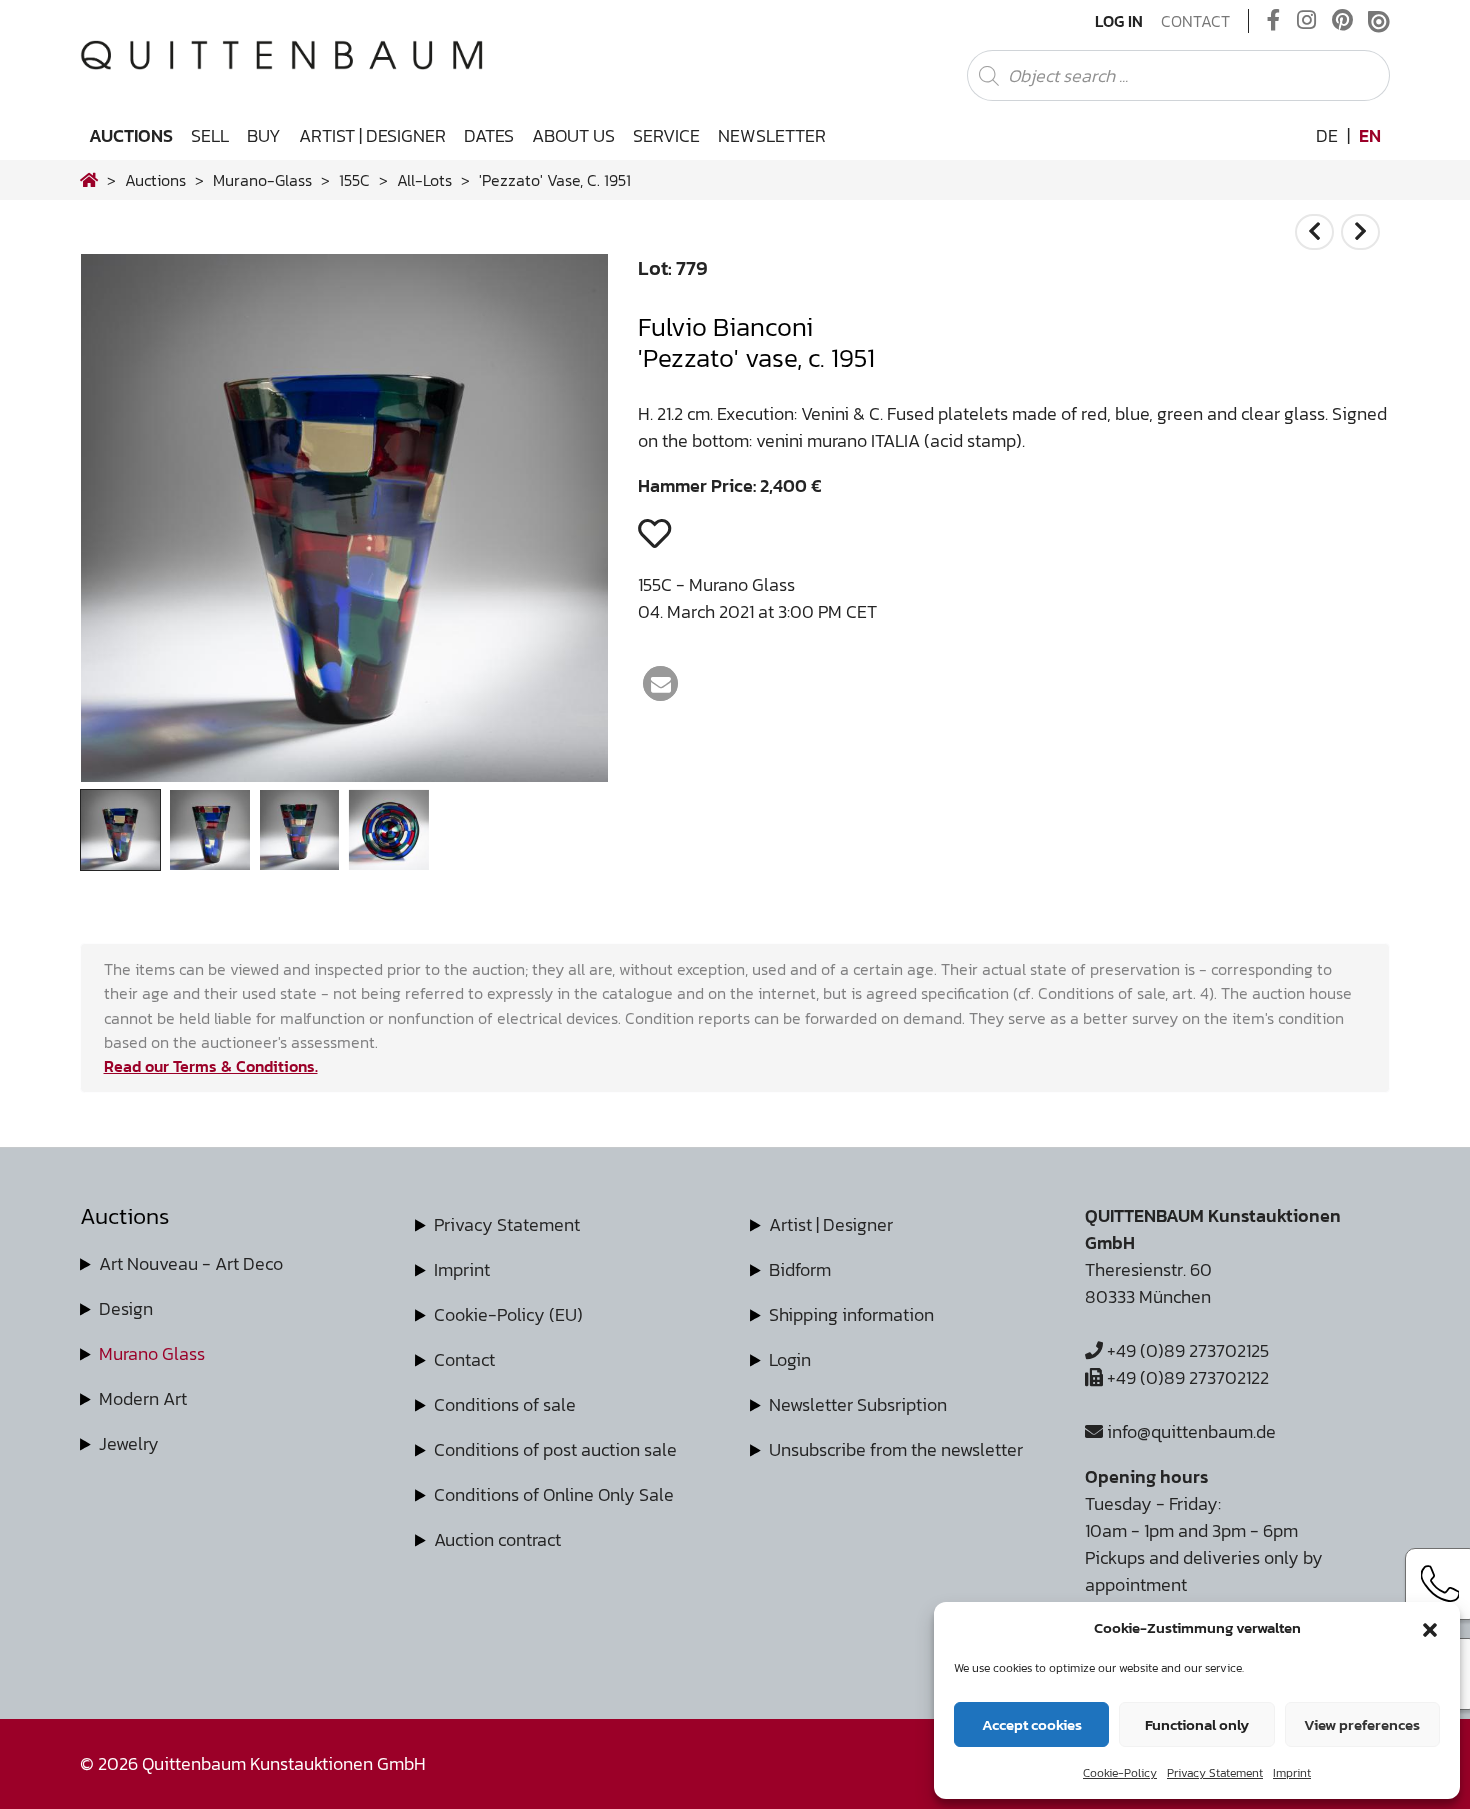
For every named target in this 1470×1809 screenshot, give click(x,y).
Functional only (1197, 1724)
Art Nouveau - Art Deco (191, 1263)
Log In (1119, 21)
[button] (1430, 1628)
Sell (210, 135)
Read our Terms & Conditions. (211, 1066)
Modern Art (143, 1398)
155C (354, 180)
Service (666, 135)
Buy (264, 135)
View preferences (1362, 1724)
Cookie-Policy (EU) (508, 1314)
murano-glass (262, 180)
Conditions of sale (505, 1404)
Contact (1195, 21)
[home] (89, 180)
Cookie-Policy (1120, 1773)
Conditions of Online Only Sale (554, 1494)
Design (126, 1308)
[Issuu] (1379, 21)
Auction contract (497, 1539)
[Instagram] (1306, 21)
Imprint (1292, 1773)
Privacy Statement (1215, 1773)
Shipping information (851, 1314)
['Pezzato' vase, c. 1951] (345, 775)
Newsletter (772, 135)
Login (790, 1359)
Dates (489, 135)
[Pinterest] (1342, 21)
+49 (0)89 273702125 (1186, 1350)
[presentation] (125, 523)
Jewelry (129, 1443)
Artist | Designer (372, 135)
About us (573, 135)
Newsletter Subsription (858, 1404)
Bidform (800, 1269)
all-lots (424, 180)
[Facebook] (1274, 21)
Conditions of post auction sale (555, 1449)
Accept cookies (1032, 1724)
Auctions (131, 135)
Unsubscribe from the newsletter (896, 1449)
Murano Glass (152, 1353)
